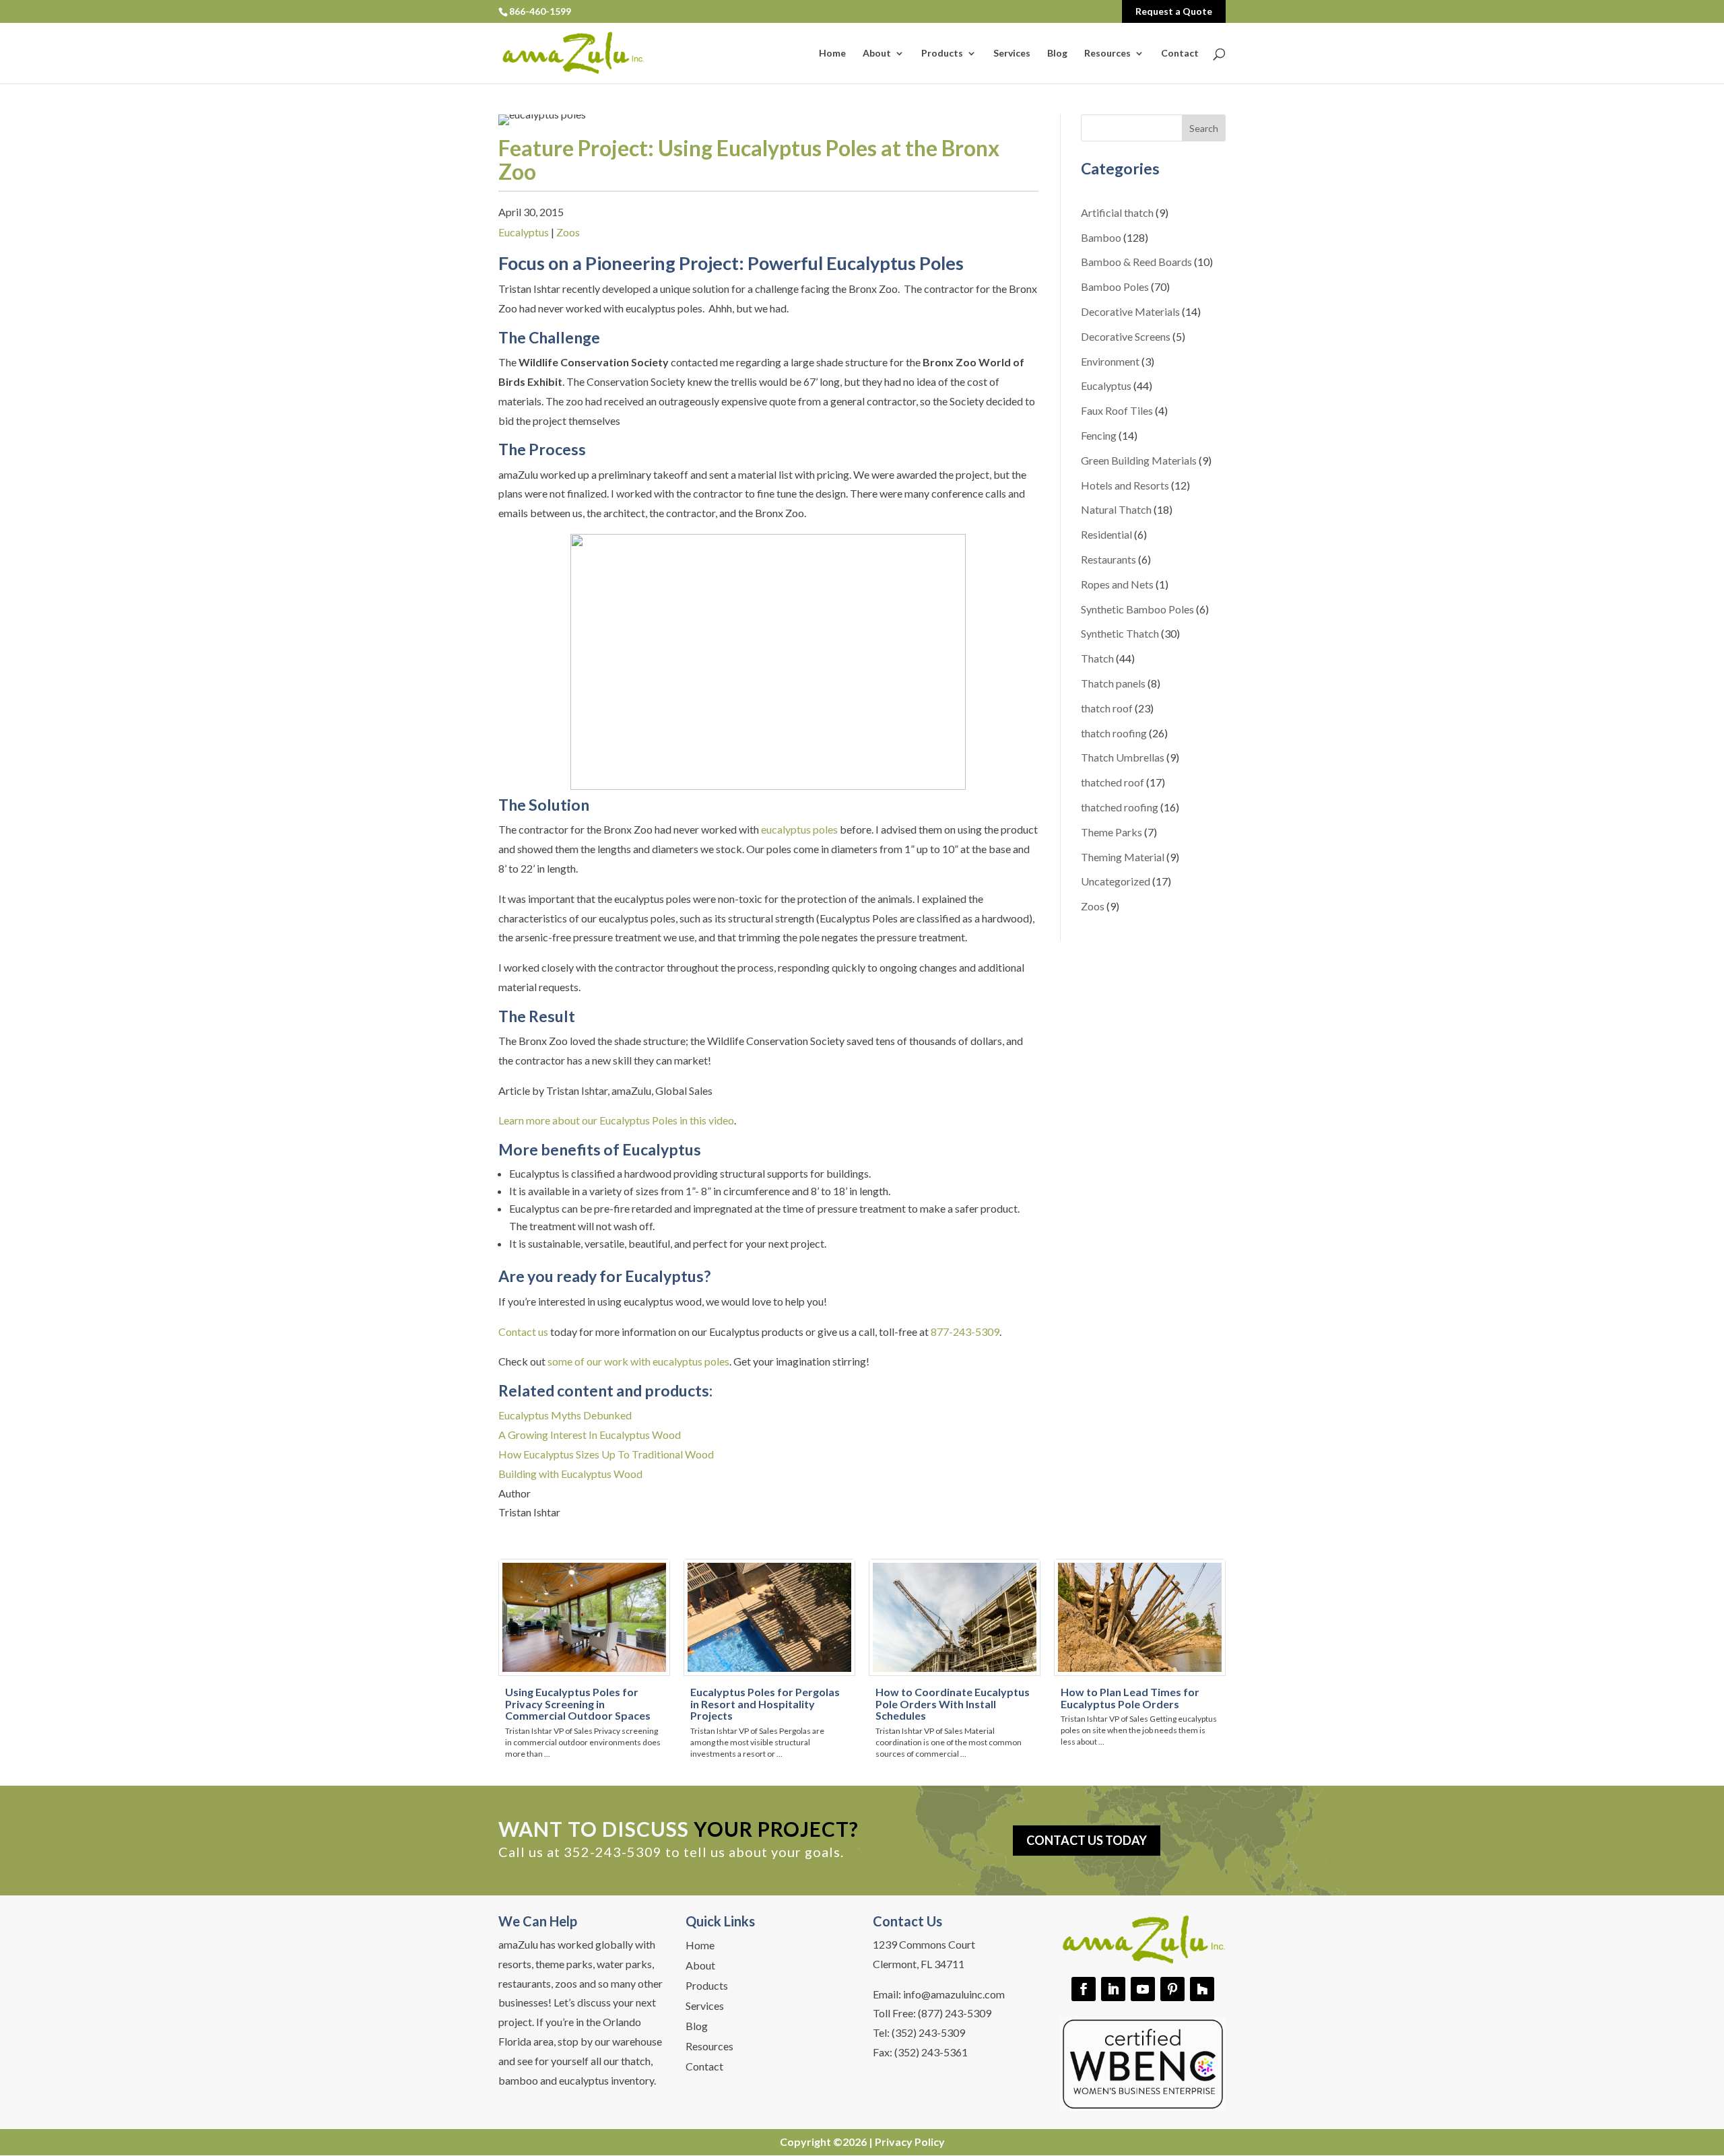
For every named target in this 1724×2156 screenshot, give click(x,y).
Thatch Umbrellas (1123, 757)
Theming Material (1123, 857)
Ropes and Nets (1117, 584)
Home (832, 54)
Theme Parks (1112, 832)
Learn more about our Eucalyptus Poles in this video (616, 1120)
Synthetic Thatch (1120, 633)
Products (942, 54)
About (877, 54)
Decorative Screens (1126, 336)
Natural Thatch (1116, 509)
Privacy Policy (910, 2142)
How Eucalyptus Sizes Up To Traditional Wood (606, 1454)
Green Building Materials (1139, 460)
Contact (1180, 54)
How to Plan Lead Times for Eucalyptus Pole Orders (1130, 1698)
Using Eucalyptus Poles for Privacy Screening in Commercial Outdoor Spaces (578, 1704)
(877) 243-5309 (955, 2013)
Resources (1107, 54)
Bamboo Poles (1115, 287)
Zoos (568, 232)
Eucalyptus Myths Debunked (565, 1415)
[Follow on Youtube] (1143, 1989)
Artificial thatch (1117, 212)
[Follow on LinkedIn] (1113, 1989)
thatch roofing (1114, 733)
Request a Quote (1174, 11)
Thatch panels (1113, 683)
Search (1204, 128)
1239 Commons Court (924, 1944)
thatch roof (1107, 708)
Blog (1057, 54)
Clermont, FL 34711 (919, 1964)
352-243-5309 (613, 1852)
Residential (1106, 534)
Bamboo (1101, 237)
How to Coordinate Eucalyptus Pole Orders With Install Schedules (953, 1704)
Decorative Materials (1130, 311)
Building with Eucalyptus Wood (570, 1474)
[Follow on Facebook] (1084, 1989)
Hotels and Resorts (1125, 485)
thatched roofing (1120, 807)
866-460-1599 (540, 11)
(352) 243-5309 (928, 2032)
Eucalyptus (524, 232)
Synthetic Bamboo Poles (1137, 609)
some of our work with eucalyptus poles (638, 1361)
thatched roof (1113, 782)
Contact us (523, 1332)
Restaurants (1108, 559)
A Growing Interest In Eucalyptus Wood (590, 1435)
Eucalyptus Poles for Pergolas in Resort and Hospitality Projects (765, 1704)
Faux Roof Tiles (1117, 410)
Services (1012, 54)
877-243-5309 (965, 1332)
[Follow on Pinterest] (1172, 1989)
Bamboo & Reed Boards (1136, 262)
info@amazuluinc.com (954, 1994)
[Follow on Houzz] (1202, 1989)
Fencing (1099, 435)
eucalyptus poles (799, 829)
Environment (1110, 361)
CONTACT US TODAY (1087, 1840)
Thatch (1097, 658)
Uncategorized (1116, 881)
